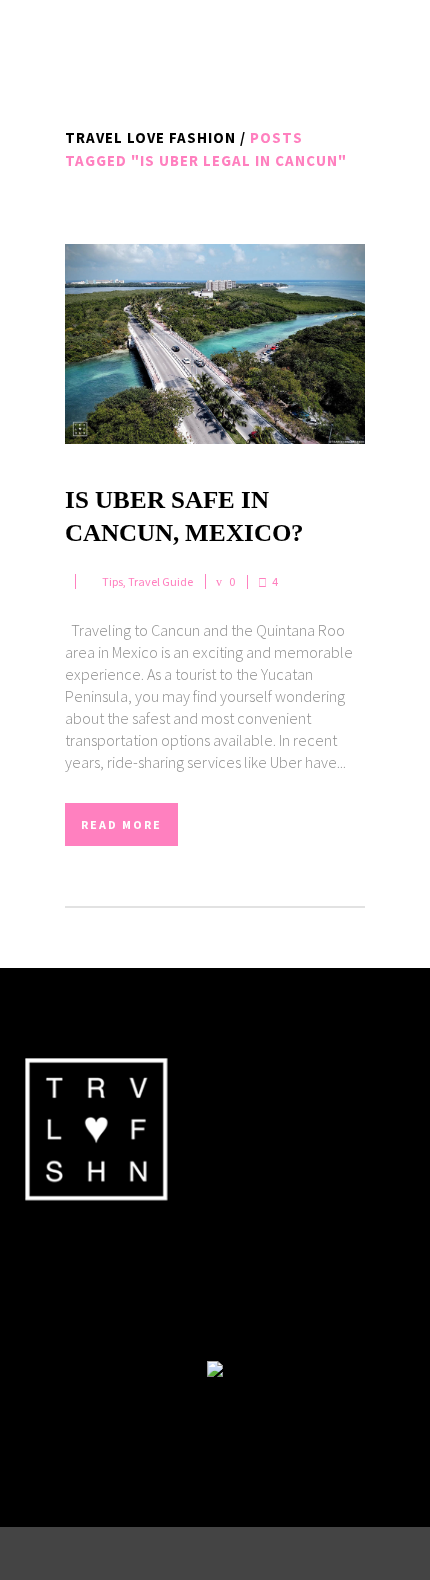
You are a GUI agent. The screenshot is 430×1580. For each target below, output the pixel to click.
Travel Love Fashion (150, 137)
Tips (112, 581)
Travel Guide (160, 581)
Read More (121, 824)
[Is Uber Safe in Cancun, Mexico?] (215, 344)
